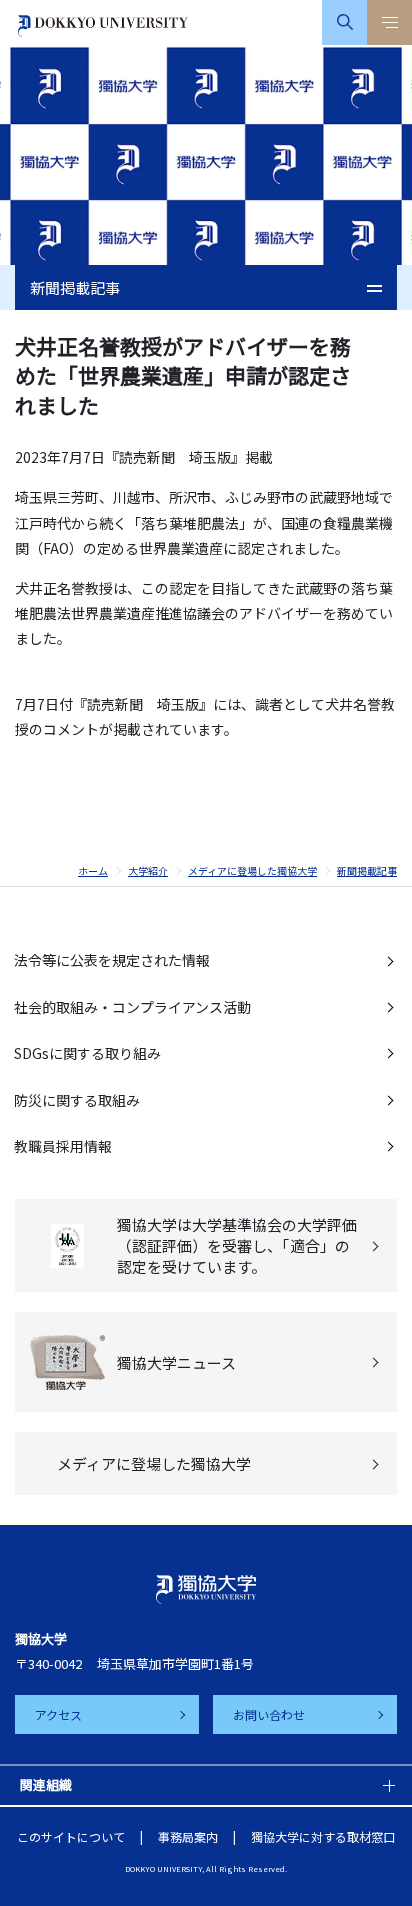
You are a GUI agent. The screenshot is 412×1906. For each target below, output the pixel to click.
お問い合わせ (269, 1714)
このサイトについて (71, 1836)
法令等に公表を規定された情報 (112, 960)
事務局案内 (188, 1836)
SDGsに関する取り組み (87, 1053)
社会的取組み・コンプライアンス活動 (132, 1007)
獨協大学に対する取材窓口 (323, 1836)
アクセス (58, 1714)
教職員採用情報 (63, 1146)
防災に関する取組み (77, 1100)
